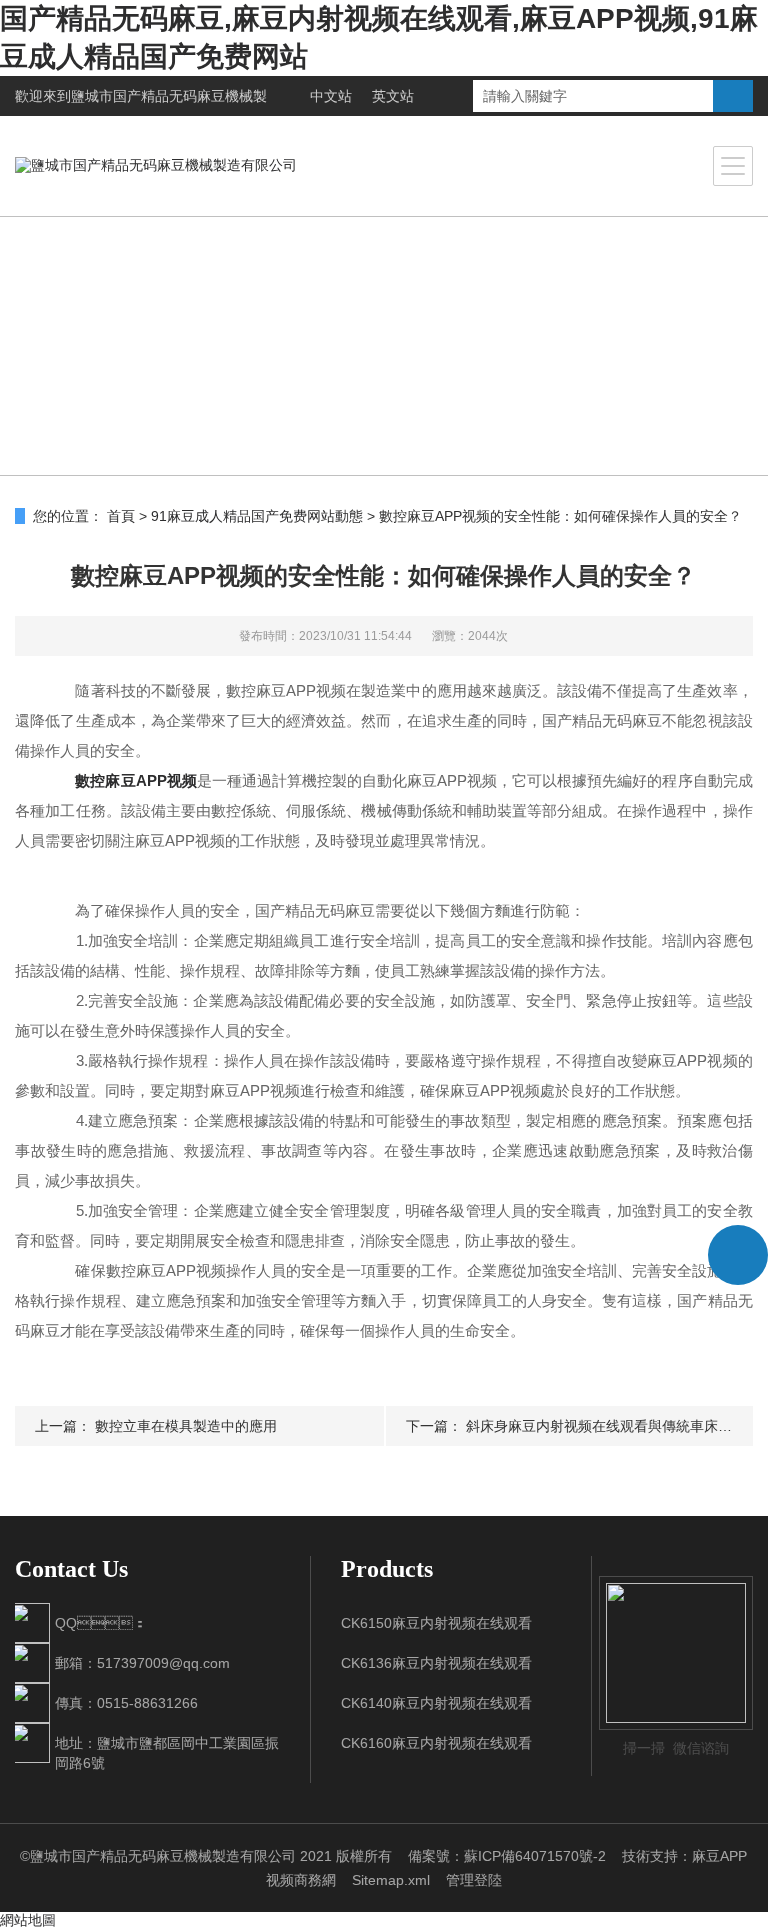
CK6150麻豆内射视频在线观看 (436, 1623)
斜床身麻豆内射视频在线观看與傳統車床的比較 (613, 1426)
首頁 (121, 516)
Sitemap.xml (391, 1880)
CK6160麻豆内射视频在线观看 (436, 1743)
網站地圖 (28, 1920)
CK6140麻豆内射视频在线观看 (436, 1703)
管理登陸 (474, 1880)
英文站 (393, 96)
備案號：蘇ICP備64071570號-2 (507, 1856)
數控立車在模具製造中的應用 (186, 1426)
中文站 (331, 96)
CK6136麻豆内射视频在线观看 (436, 1663)
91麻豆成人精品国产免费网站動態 (257, 516)
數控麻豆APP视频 (135, 780)
